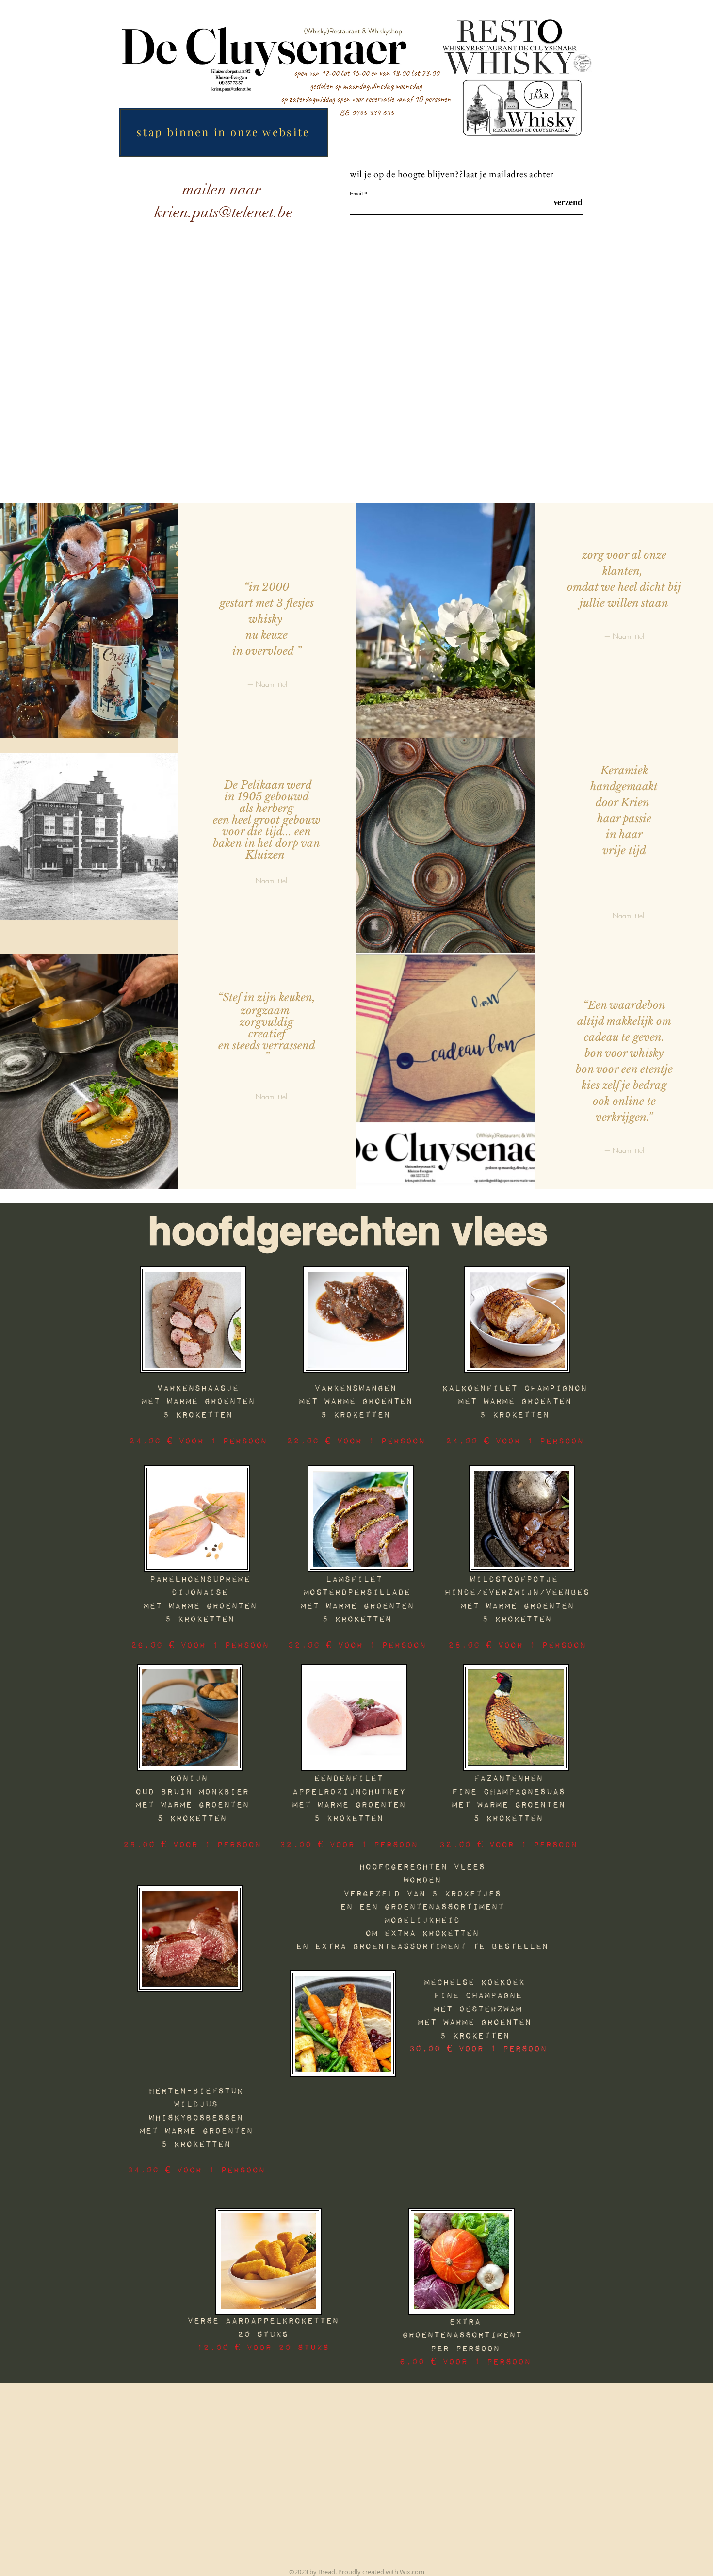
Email (356, 193)
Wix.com (412, 2572)
